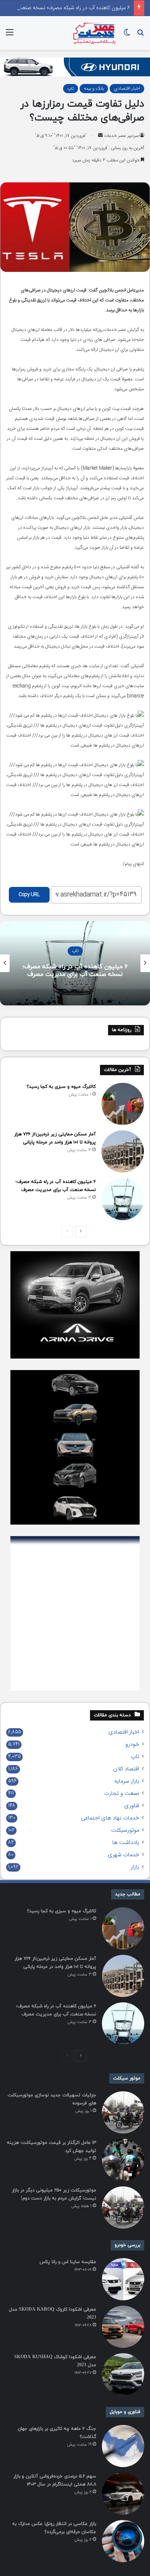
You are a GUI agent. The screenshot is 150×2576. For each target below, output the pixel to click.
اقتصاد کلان (126, 1769)
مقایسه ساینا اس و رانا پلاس (68, 2262)
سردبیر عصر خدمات (121, 136)
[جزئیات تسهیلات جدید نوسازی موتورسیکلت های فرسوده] (123, 2112)
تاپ (71, 89)
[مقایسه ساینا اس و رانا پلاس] (123, 2279)
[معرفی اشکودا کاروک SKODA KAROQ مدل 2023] (123, 2327)
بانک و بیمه (94, 89)
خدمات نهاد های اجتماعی (110, 1818)
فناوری (132, 1806)
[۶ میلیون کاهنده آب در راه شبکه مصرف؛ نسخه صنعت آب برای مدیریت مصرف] (123, 1199)
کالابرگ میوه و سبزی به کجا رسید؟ (61, 1087)
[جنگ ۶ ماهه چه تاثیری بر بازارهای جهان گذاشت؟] (123, 2446)
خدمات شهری (123, 1855)
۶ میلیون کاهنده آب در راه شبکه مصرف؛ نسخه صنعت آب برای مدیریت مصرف (75, 971)
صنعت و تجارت (122, 1794)
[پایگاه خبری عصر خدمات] (95, 33)
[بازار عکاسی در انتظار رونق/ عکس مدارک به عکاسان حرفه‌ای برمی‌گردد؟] (123, 2541)
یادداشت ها (126, 1843)
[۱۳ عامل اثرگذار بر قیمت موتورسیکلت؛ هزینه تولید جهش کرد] (123, 2160)
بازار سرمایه (127, 1781)
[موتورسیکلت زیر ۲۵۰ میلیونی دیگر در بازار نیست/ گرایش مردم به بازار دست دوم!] (123, 2208)
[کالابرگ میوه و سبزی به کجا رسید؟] (123, 1104)
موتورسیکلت (125, 1831)
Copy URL (29, 895)
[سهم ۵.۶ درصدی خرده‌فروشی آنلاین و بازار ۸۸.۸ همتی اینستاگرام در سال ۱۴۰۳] (123, 2494)
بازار (135, 1867)
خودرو (132, 1745)
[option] (75, 963)
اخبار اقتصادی (127, 89)
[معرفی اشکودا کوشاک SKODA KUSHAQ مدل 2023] (123, 2374)
